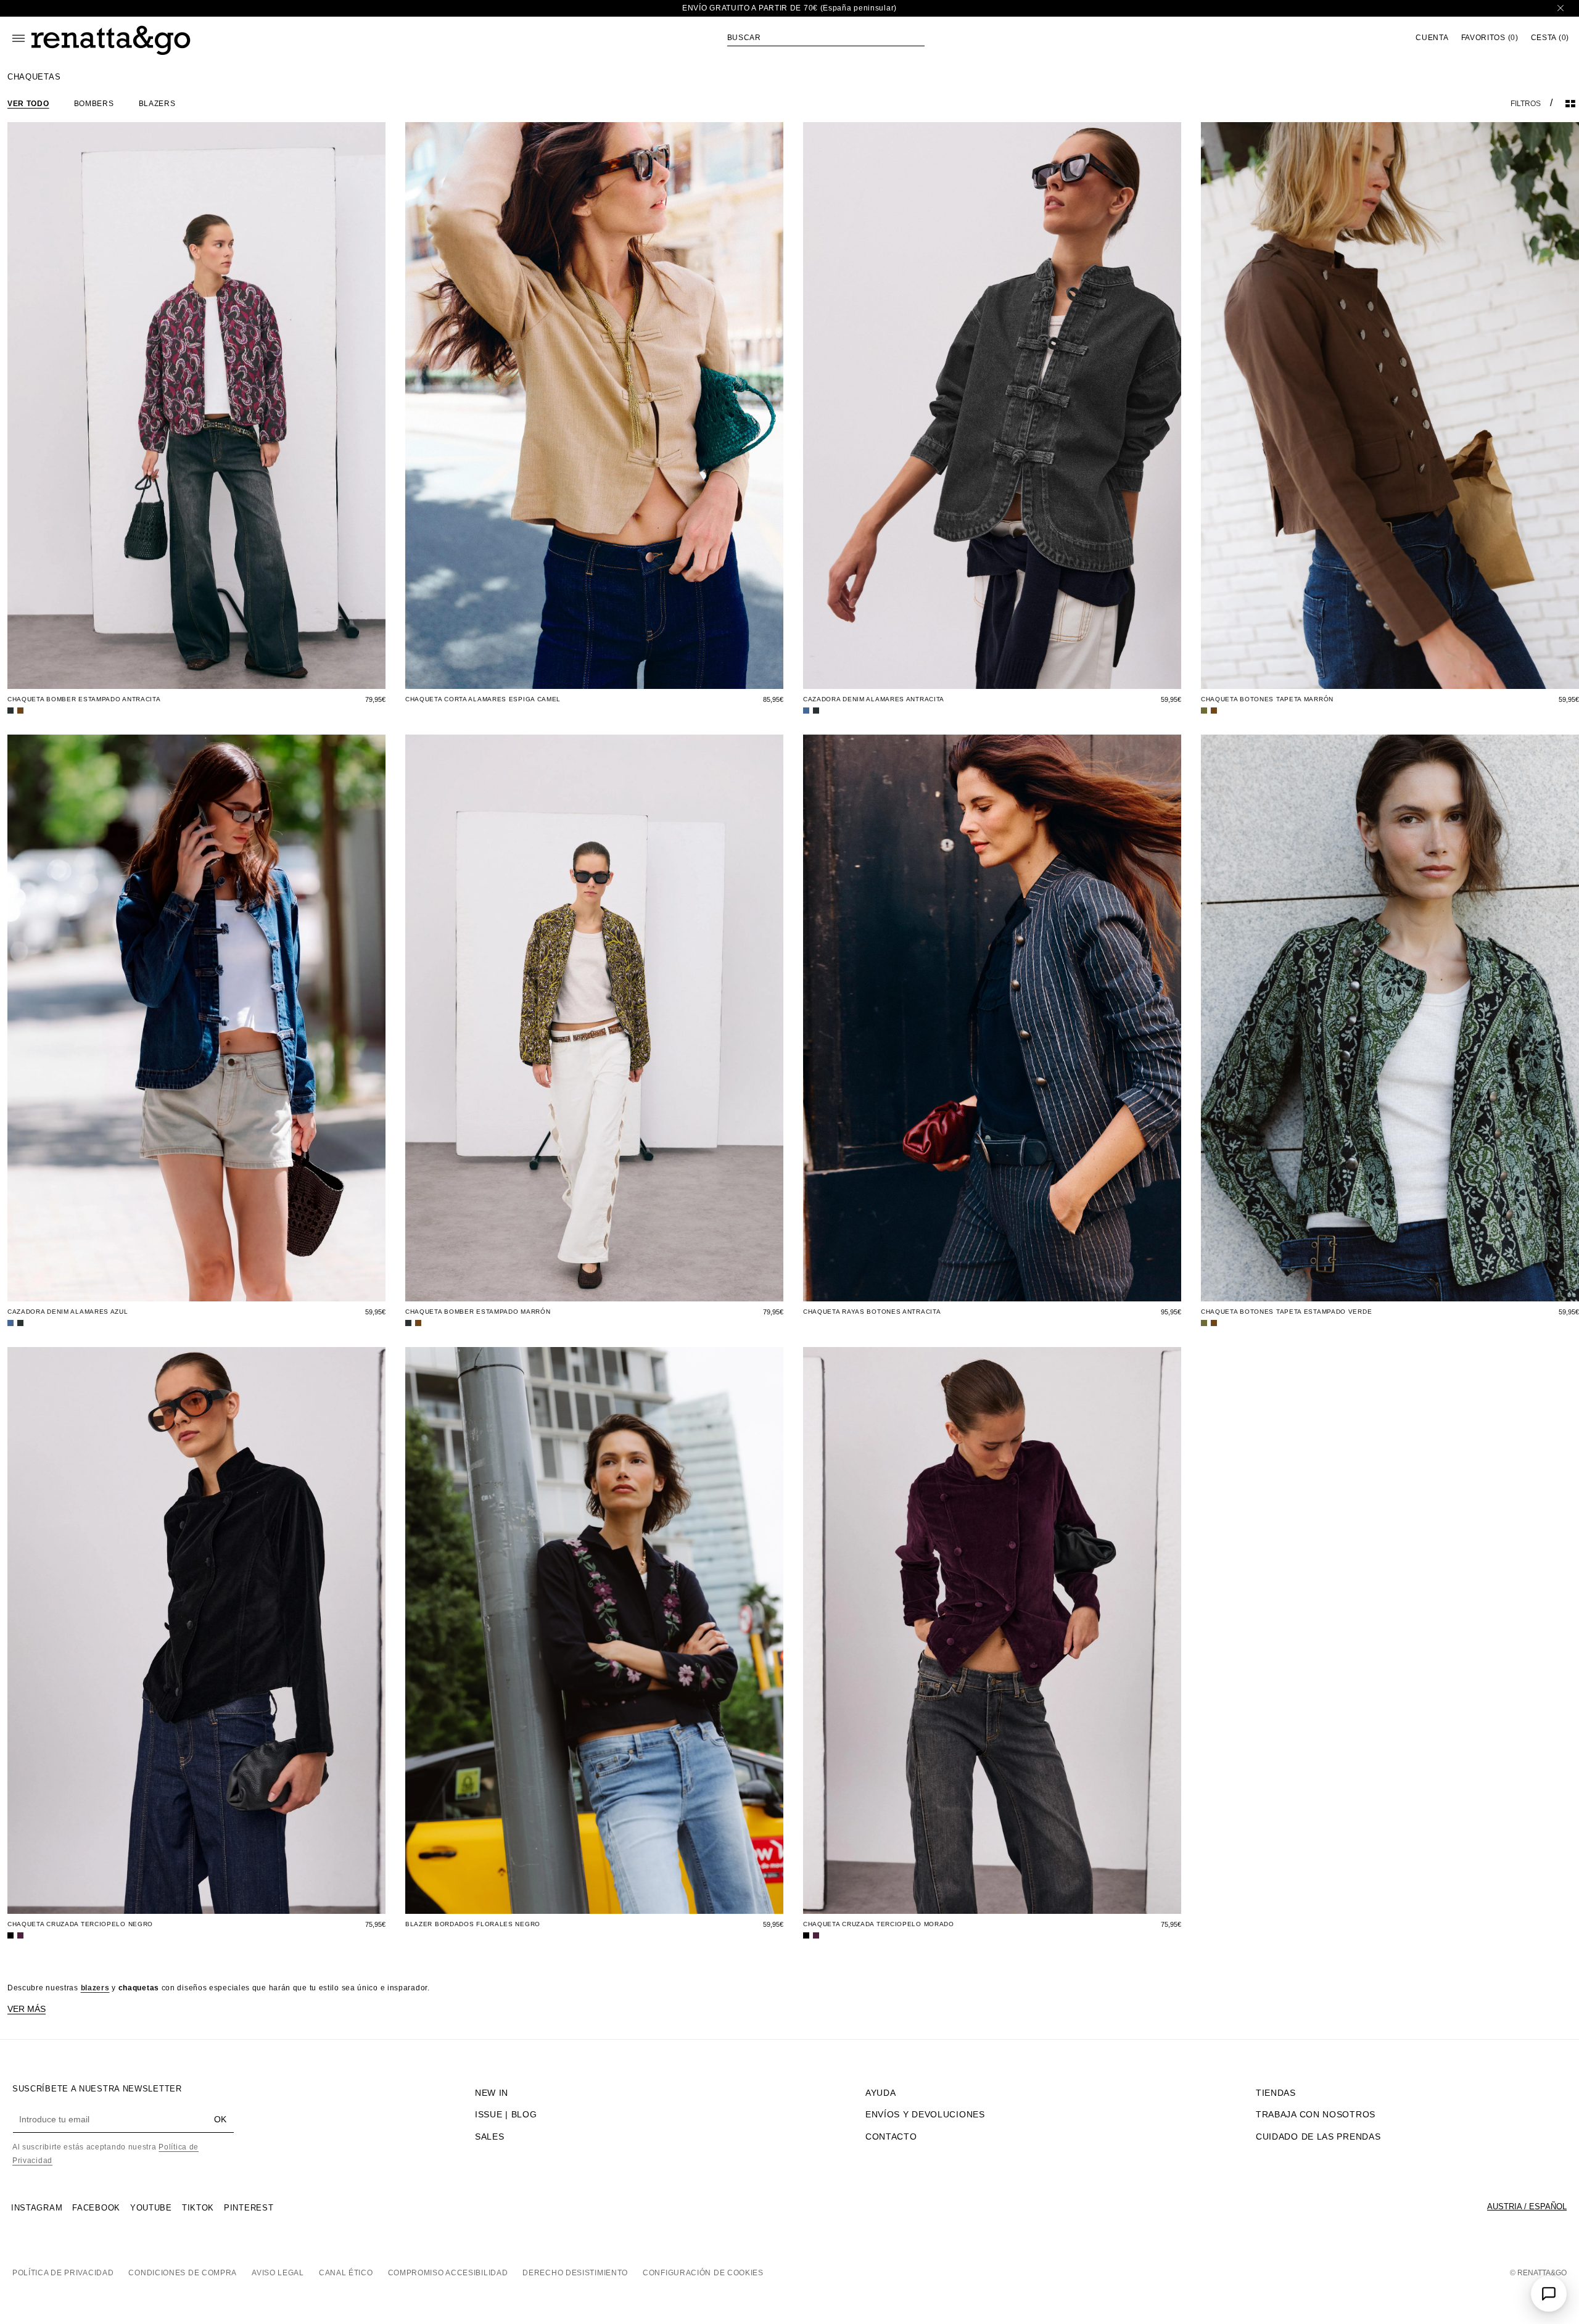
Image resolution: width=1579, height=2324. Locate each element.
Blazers (157, 104)
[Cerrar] (1560, 8)
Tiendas (1276, 2093)
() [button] (1490, 38)
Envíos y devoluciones (925, 2114)
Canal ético (346, 2273)
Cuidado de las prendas (1318, 2137)
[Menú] (19, 38)
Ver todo (28, 104)
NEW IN (492, 2093)
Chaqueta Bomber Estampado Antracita (84, 699)
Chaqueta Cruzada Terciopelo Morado (879, 1924)
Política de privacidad (63, 2273)
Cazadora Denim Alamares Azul (68, 1312)
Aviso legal (278, 2273)
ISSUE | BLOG (506, 2114)
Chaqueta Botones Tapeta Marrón (1267, 699)
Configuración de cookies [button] (703, 2273)
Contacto (891, 2137)
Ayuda (881, 2093)
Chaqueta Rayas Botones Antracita (872, 1312)
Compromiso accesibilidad (448, 2273)
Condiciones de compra (183, 2273)
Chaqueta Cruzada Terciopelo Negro (80, 1924)
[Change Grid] (1570, 104)
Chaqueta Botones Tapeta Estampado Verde (1286, 1312)
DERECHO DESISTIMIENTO (575, 2273)
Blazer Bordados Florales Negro (473, 1924)
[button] (826, 38)
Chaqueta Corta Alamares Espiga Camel (483, 699)
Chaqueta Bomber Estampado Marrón (478, 1312)
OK (220, 2119)
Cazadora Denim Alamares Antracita (874, 699)
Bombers (94, 104)
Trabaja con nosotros (1316, 2114)
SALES (490, 2137)
